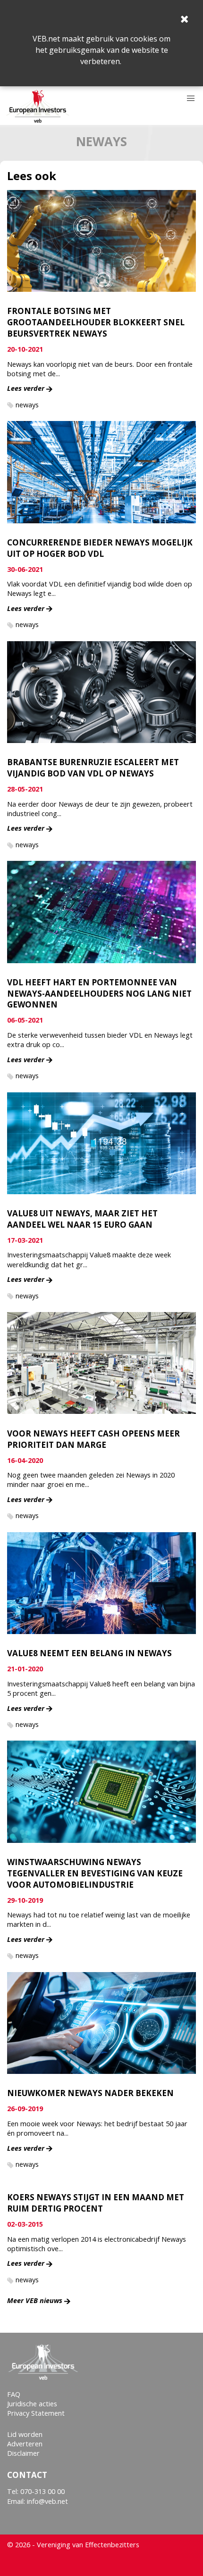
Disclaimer (23, 2453)
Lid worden (25, 2434)
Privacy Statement (36, 2413)
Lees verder (26, 388)
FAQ (14, 2394)
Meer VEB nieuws (35, 2300)
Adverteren (25, 2444)
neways (27, 405)
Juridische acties (32, 2404)
